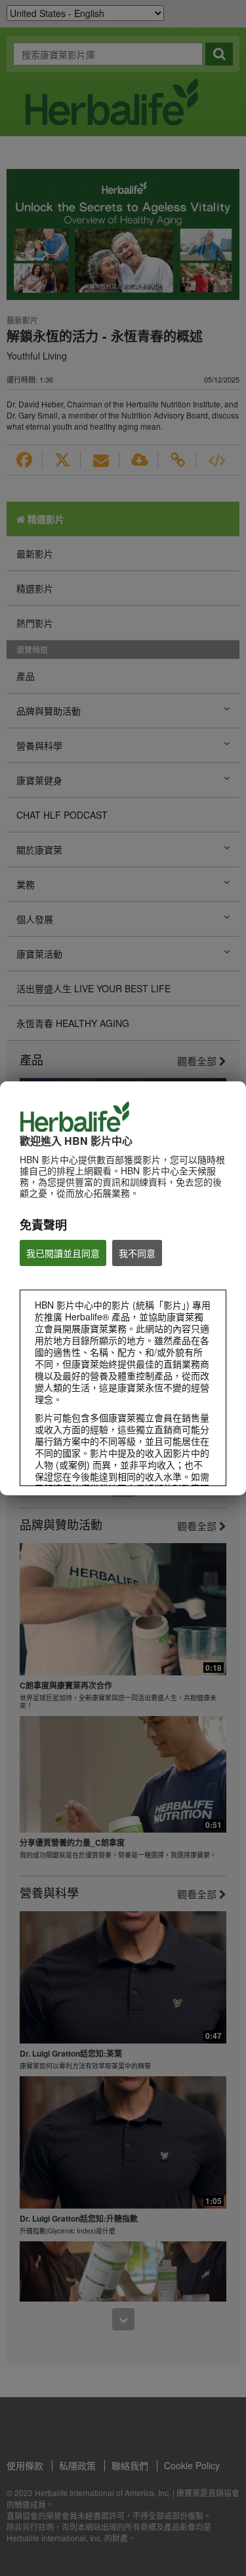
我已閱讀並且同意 (63, 1253)
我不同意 (137, 1253)
